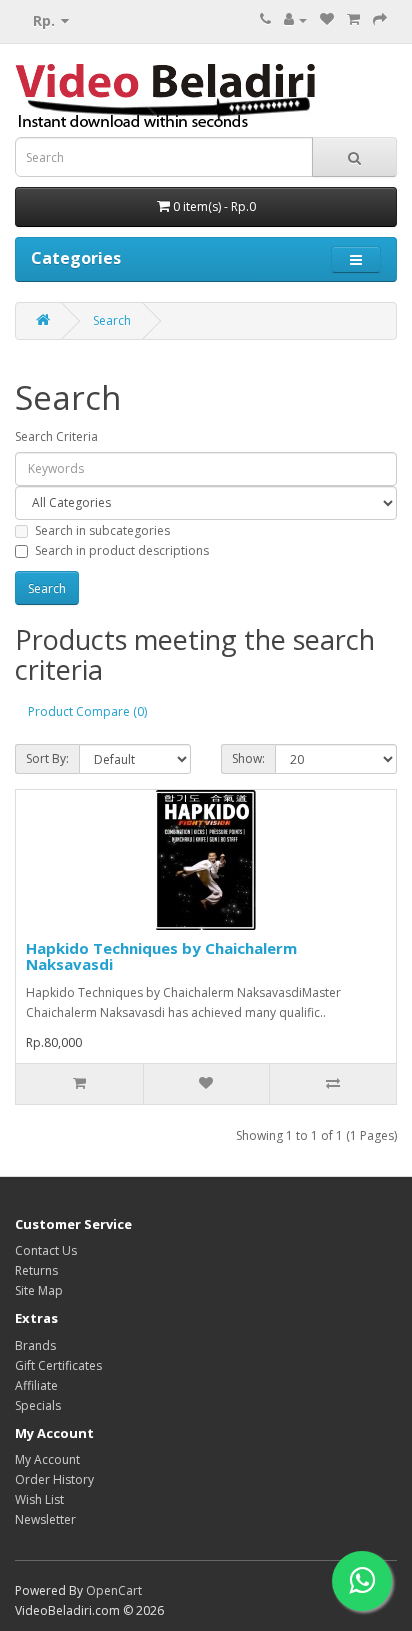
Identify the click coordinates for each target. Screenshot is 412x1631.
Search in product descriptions (122, 550)
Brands (35, 1345)
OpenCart (114, 1590)
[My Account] (295, 19)
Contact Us (46, 1250)
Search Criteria (56, 436)
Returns (36, 1270)
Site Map (39, 1290)
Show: (248, 758)
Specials (38, 1405)
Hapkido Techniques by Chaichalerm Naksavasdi (161, 956)
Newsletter (45, 1519)
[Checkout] (380, 19)
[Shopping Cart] (353, 19)
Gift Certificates (58, 1365)
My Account (47, 1459)
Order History (54, 1479)
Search (112, 320)
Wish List (39, 1499)
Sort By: (47, 758)
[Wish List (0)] (327, 19)
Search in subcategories (102, 530)
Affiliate (36, 1385)
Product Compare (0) (87, 711)
